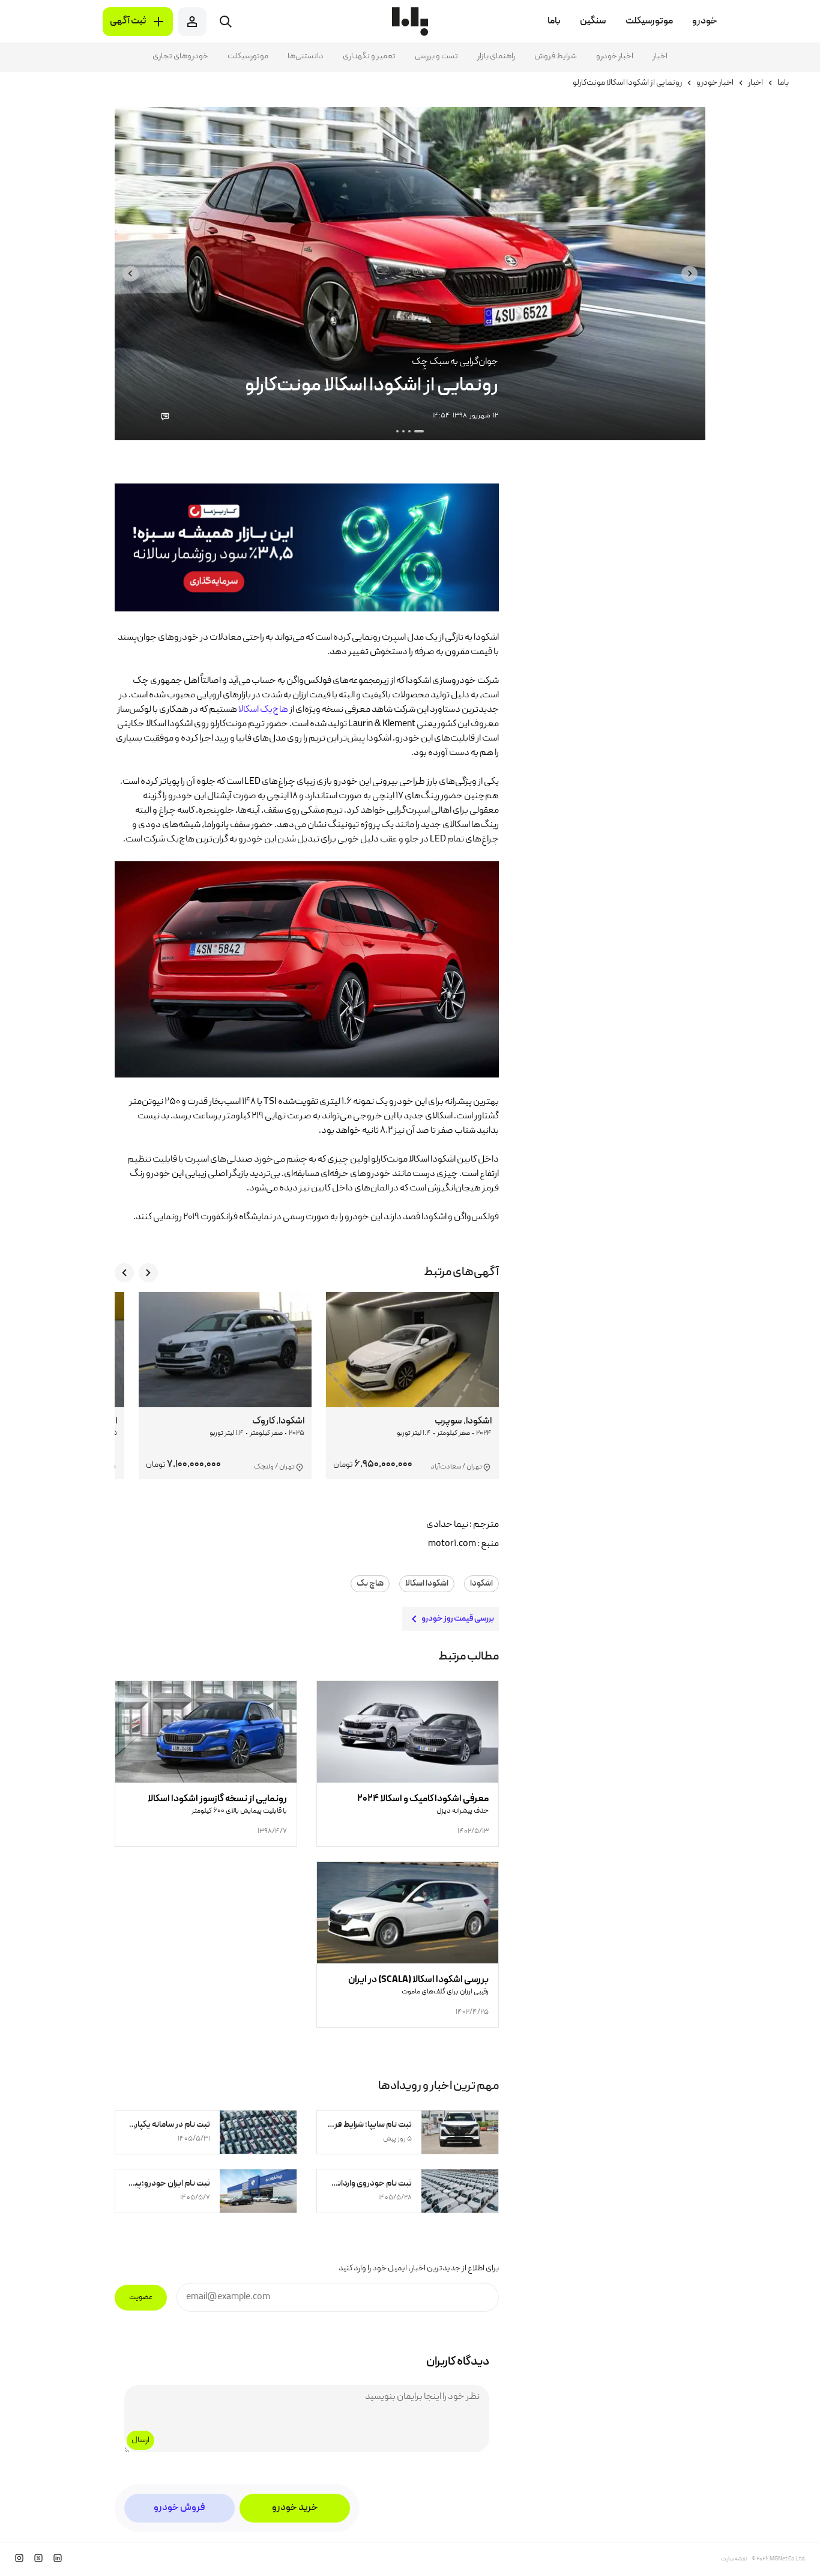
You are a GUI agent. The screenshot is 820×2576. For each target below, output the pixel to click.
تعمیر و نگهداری (369, 56)
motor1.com (452, 1544)
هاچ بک (370, 1584)
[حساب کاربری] (192, 22)
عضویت (141, 2298)
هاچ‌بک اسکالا (263, 710)
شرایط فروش (556, 56)
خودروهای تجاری (180, 56)
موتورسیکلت (248, 56)
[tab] (419, 431)
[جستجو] (226, 22)
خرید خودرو (295, 2508)
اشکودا (481, 1584)
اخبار (660, 56)
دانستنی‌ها (306, 56)
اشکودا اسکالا (427, 1584)
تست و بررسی (436, 56)
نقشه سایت (734, 2559)
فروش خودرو (179, 2508)
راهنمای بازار (496, 56)
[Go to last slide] (689, 274)
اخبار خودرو (615, 56)
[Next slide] (131, 274)
